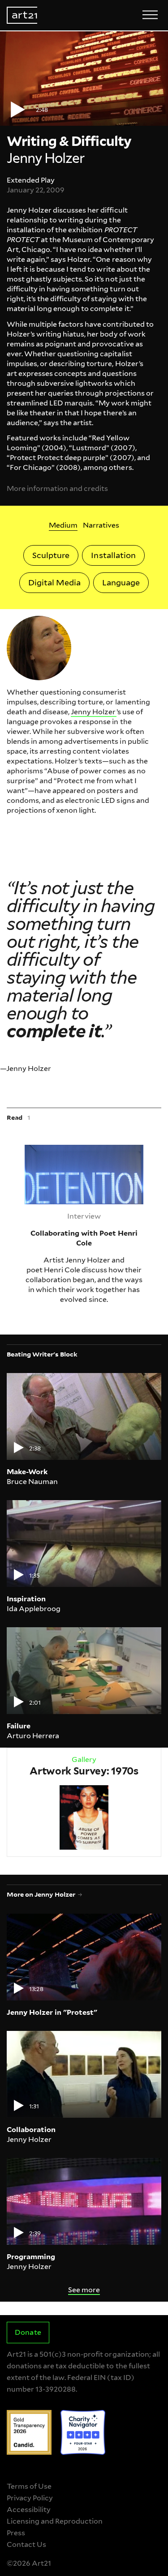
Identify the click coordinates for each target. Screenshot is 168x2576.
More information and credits (57, 488)
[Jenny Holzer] (39, 648)
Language (121, 582)
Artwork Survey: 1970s (84, 1771)
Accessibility (29, 2510)
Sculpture (51, 555)
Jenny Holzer (93, 712)
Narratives (101, 525)
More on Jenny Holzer (41, 1894)
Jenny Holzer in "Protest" (52, 2012)
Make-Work (27, 1472)
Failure (19, 1726)
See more (84, 2290)
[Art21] (22, 15)
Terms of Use (29, 2486)
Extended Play (31, 180)
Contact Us (26, 2544)
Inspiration (26, 1599)
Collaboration (31, 2130)
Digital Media (54, 582)
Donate (28, 2332)
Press (16, 2533)
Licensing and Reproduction (55, 2521)
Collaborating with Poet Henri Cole (75, 1149)
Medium (63, 525)
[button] (84, 79)
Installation (113, 555)
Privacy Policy (30, 2498)
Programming (31, 2257)
